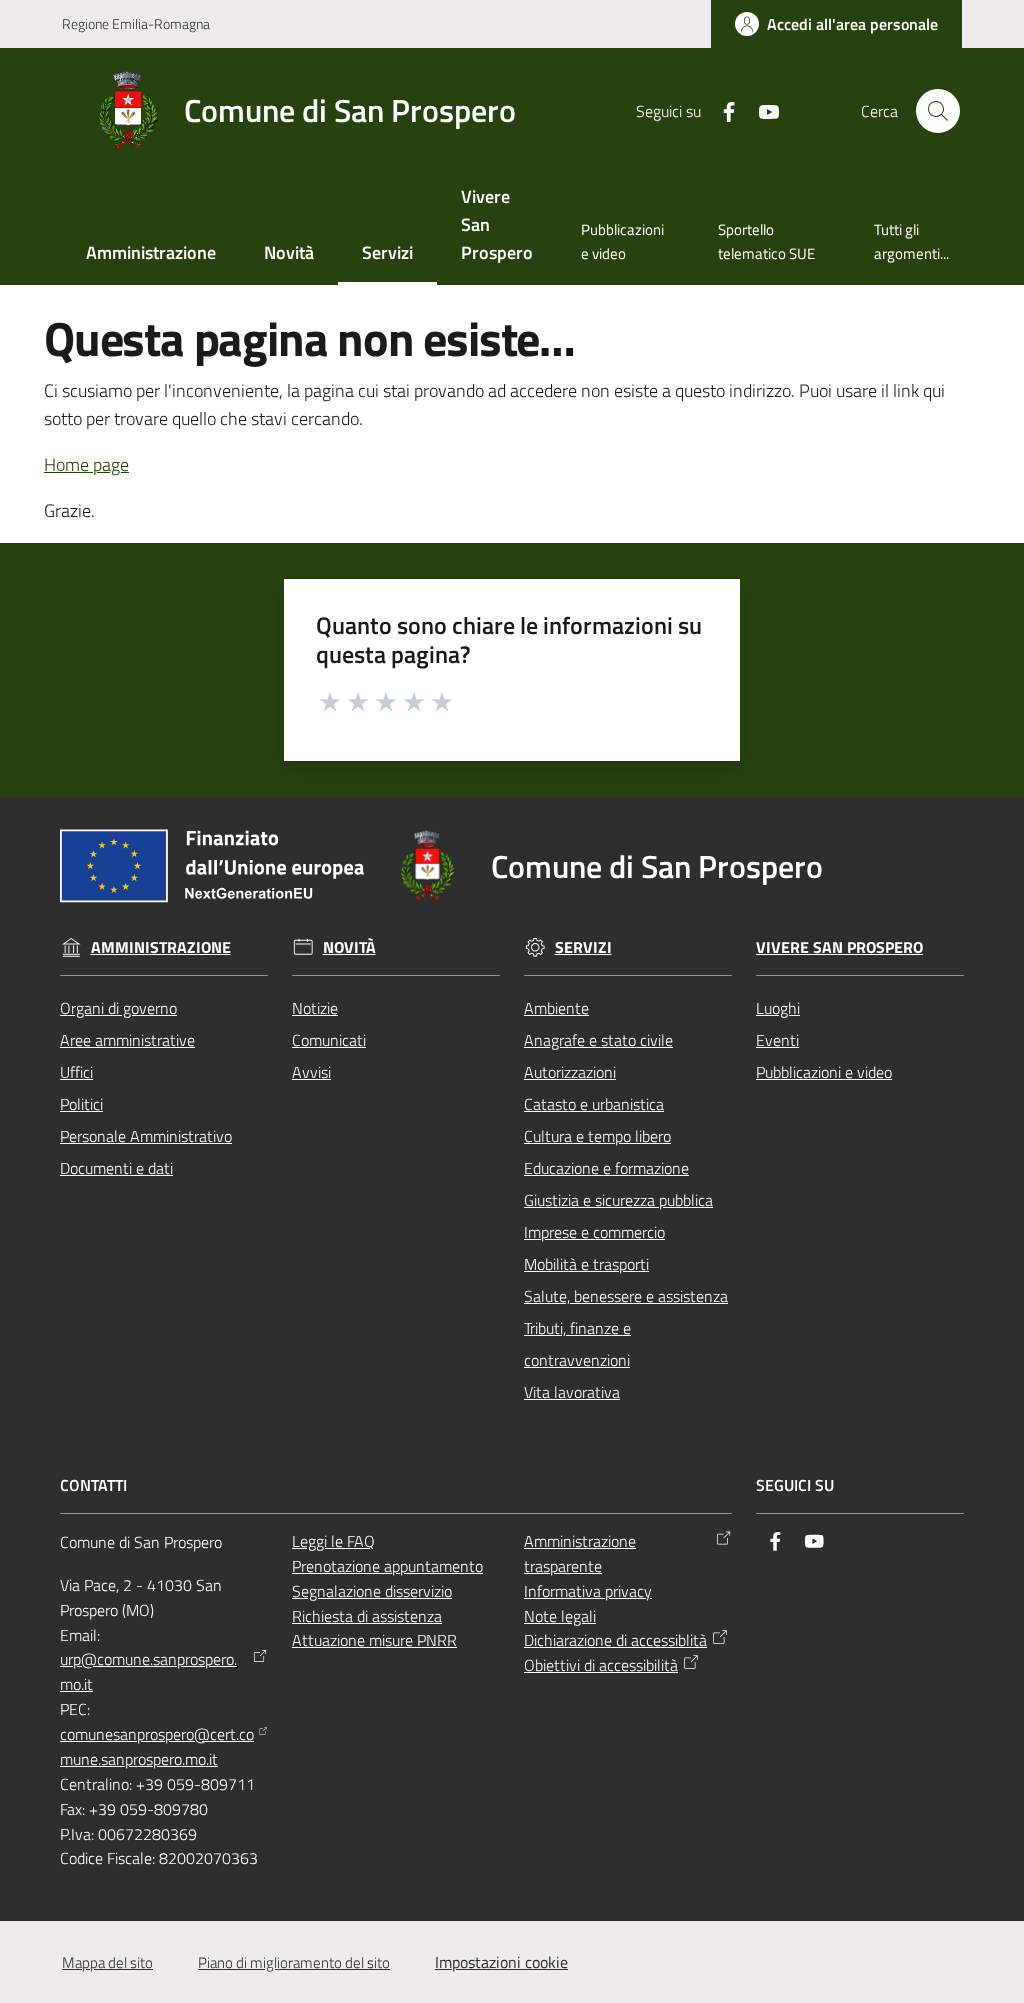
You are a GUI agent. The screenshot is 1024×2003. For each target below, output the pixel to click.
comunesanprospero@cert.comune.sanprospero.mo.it (157, 1746)
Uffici (76, 1072)
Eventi (777, 1040)
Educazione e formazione (606, 1168)
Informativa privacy (588, 1591)
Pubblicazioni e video (824, 1072)
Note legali (560, 1616)
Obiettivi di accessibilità (601, 1665)
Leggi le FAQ (333, 1541)
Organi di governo (118, 1008)
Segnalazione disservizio (372, 1591)
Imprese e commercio (594, 1232)
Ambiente (556, 1008)
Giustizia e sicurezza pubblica (618, 1200)
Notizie (315, 1008)
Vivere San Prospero (839, 947)
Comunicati (329, 1040)
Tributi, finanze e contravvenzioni (577, 1344)
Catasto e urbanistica (594, 1104)
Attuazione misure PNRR (374, 1640)
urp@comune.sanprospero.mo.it (148, 1671)
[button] (938, 111)
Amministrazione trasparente (580, 1553)
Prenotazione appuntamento (387, 1566)
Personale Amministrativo (146, 1136)
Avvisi (311, 1072)
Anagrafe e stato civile (598, 1040)
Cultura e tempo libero (597, 1136)
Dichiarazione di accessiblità (615, 1640)
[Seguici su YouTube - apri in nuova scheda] (761, 110)
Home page (86, 464)
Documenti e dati (116, 1168)
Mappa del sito (107, 1962)
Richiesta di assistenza (367, 1616)
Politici (81, 1104)
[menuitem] (151, 254)
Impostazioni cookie (501, 1962)
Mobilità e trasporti (586, 1264)
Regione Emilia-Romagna (136, 23)
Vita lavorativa (572, 1392)
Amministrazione (161, 947)
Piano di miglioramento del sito (294, 1962)
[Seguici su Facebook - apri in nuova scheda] (721, 110)
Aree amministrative (127, 1040)
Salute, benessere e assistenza (626, 1296)
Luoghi (778, 1008)
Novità (349, 947)
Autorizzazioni (570, 1072)
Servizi (583, 947)
